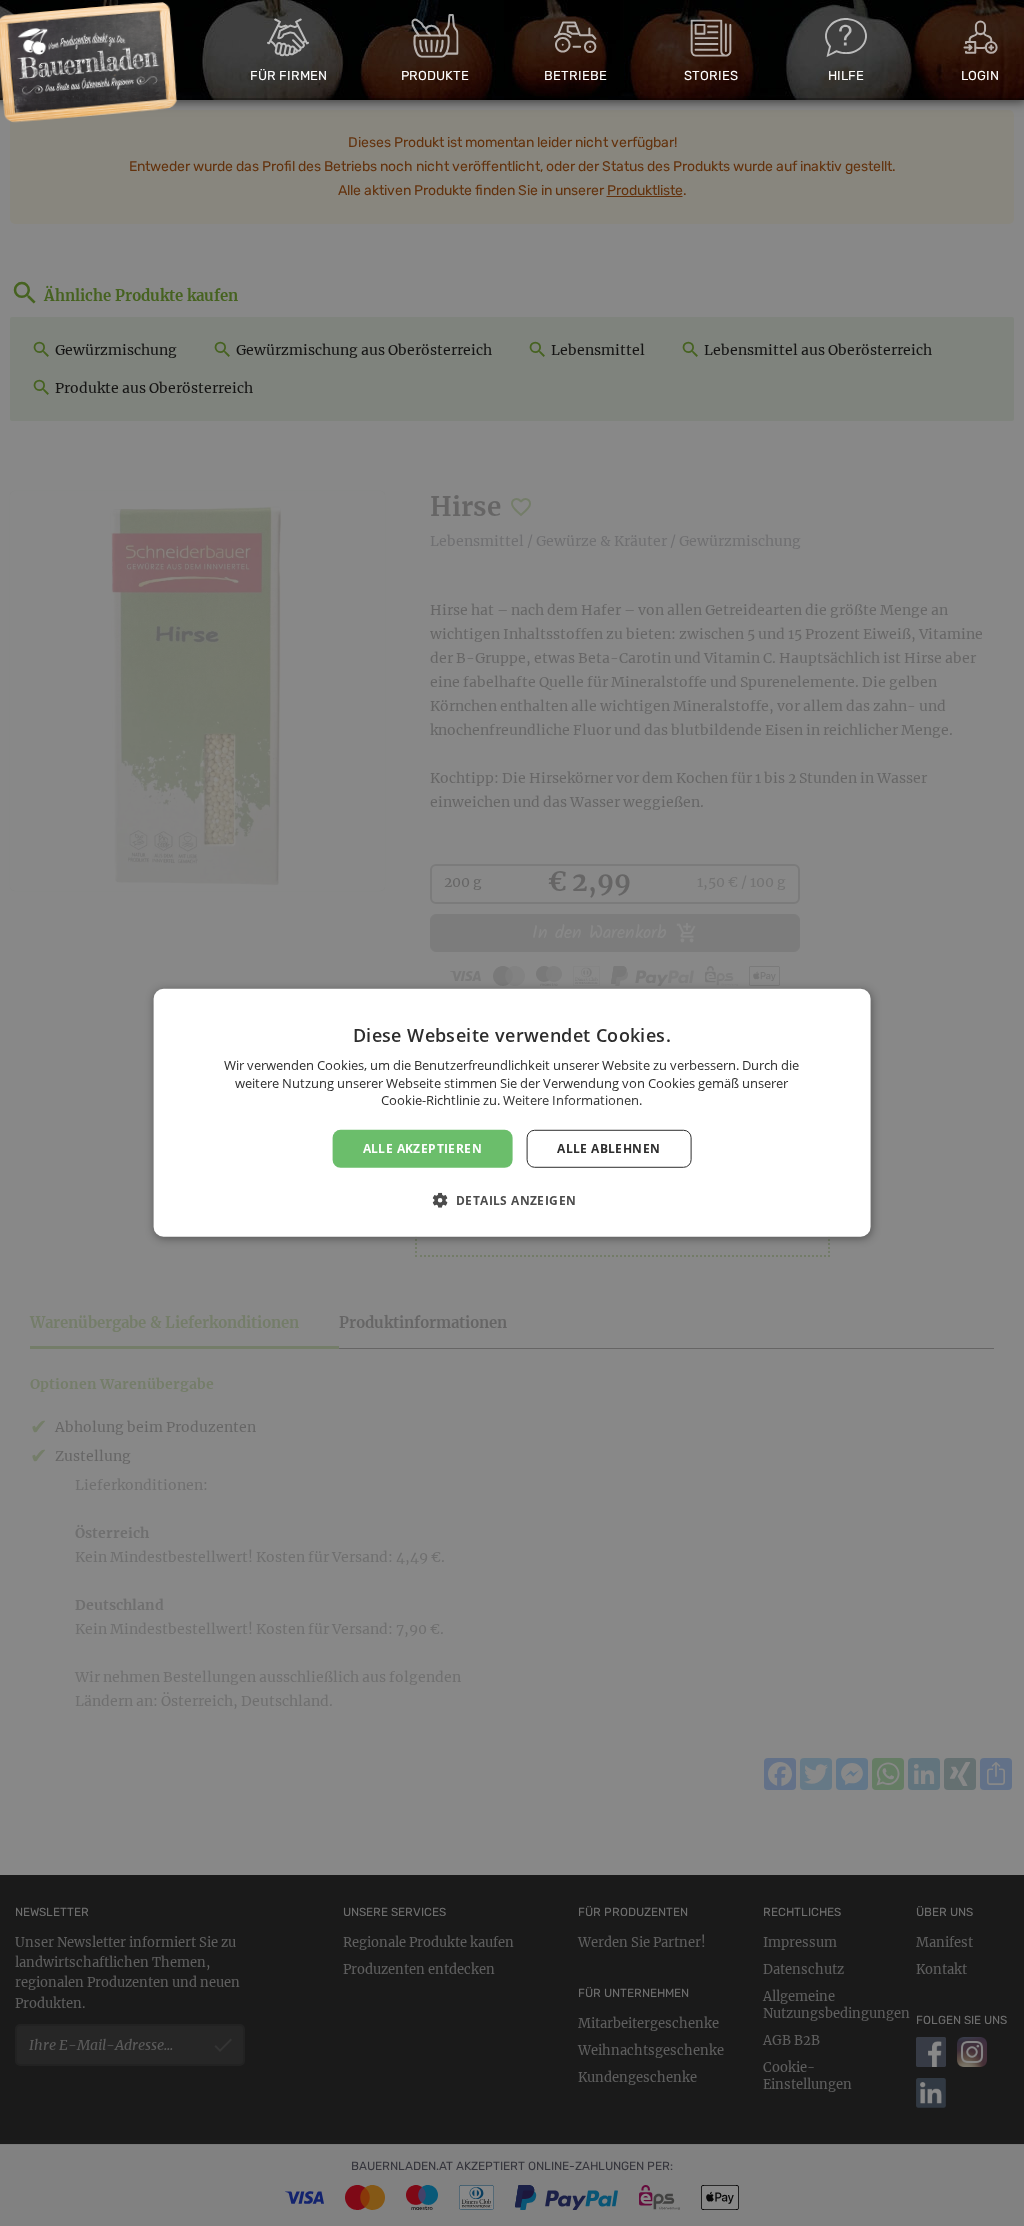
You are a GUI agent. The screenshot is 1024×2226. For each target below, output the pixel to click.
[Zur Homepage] (87, 63)
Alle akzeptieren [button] (422, 1148)
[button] (512, 1200)
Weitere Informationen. (572, 1100)
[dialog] (512, 1113)
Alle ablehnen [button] (608, 1148)
